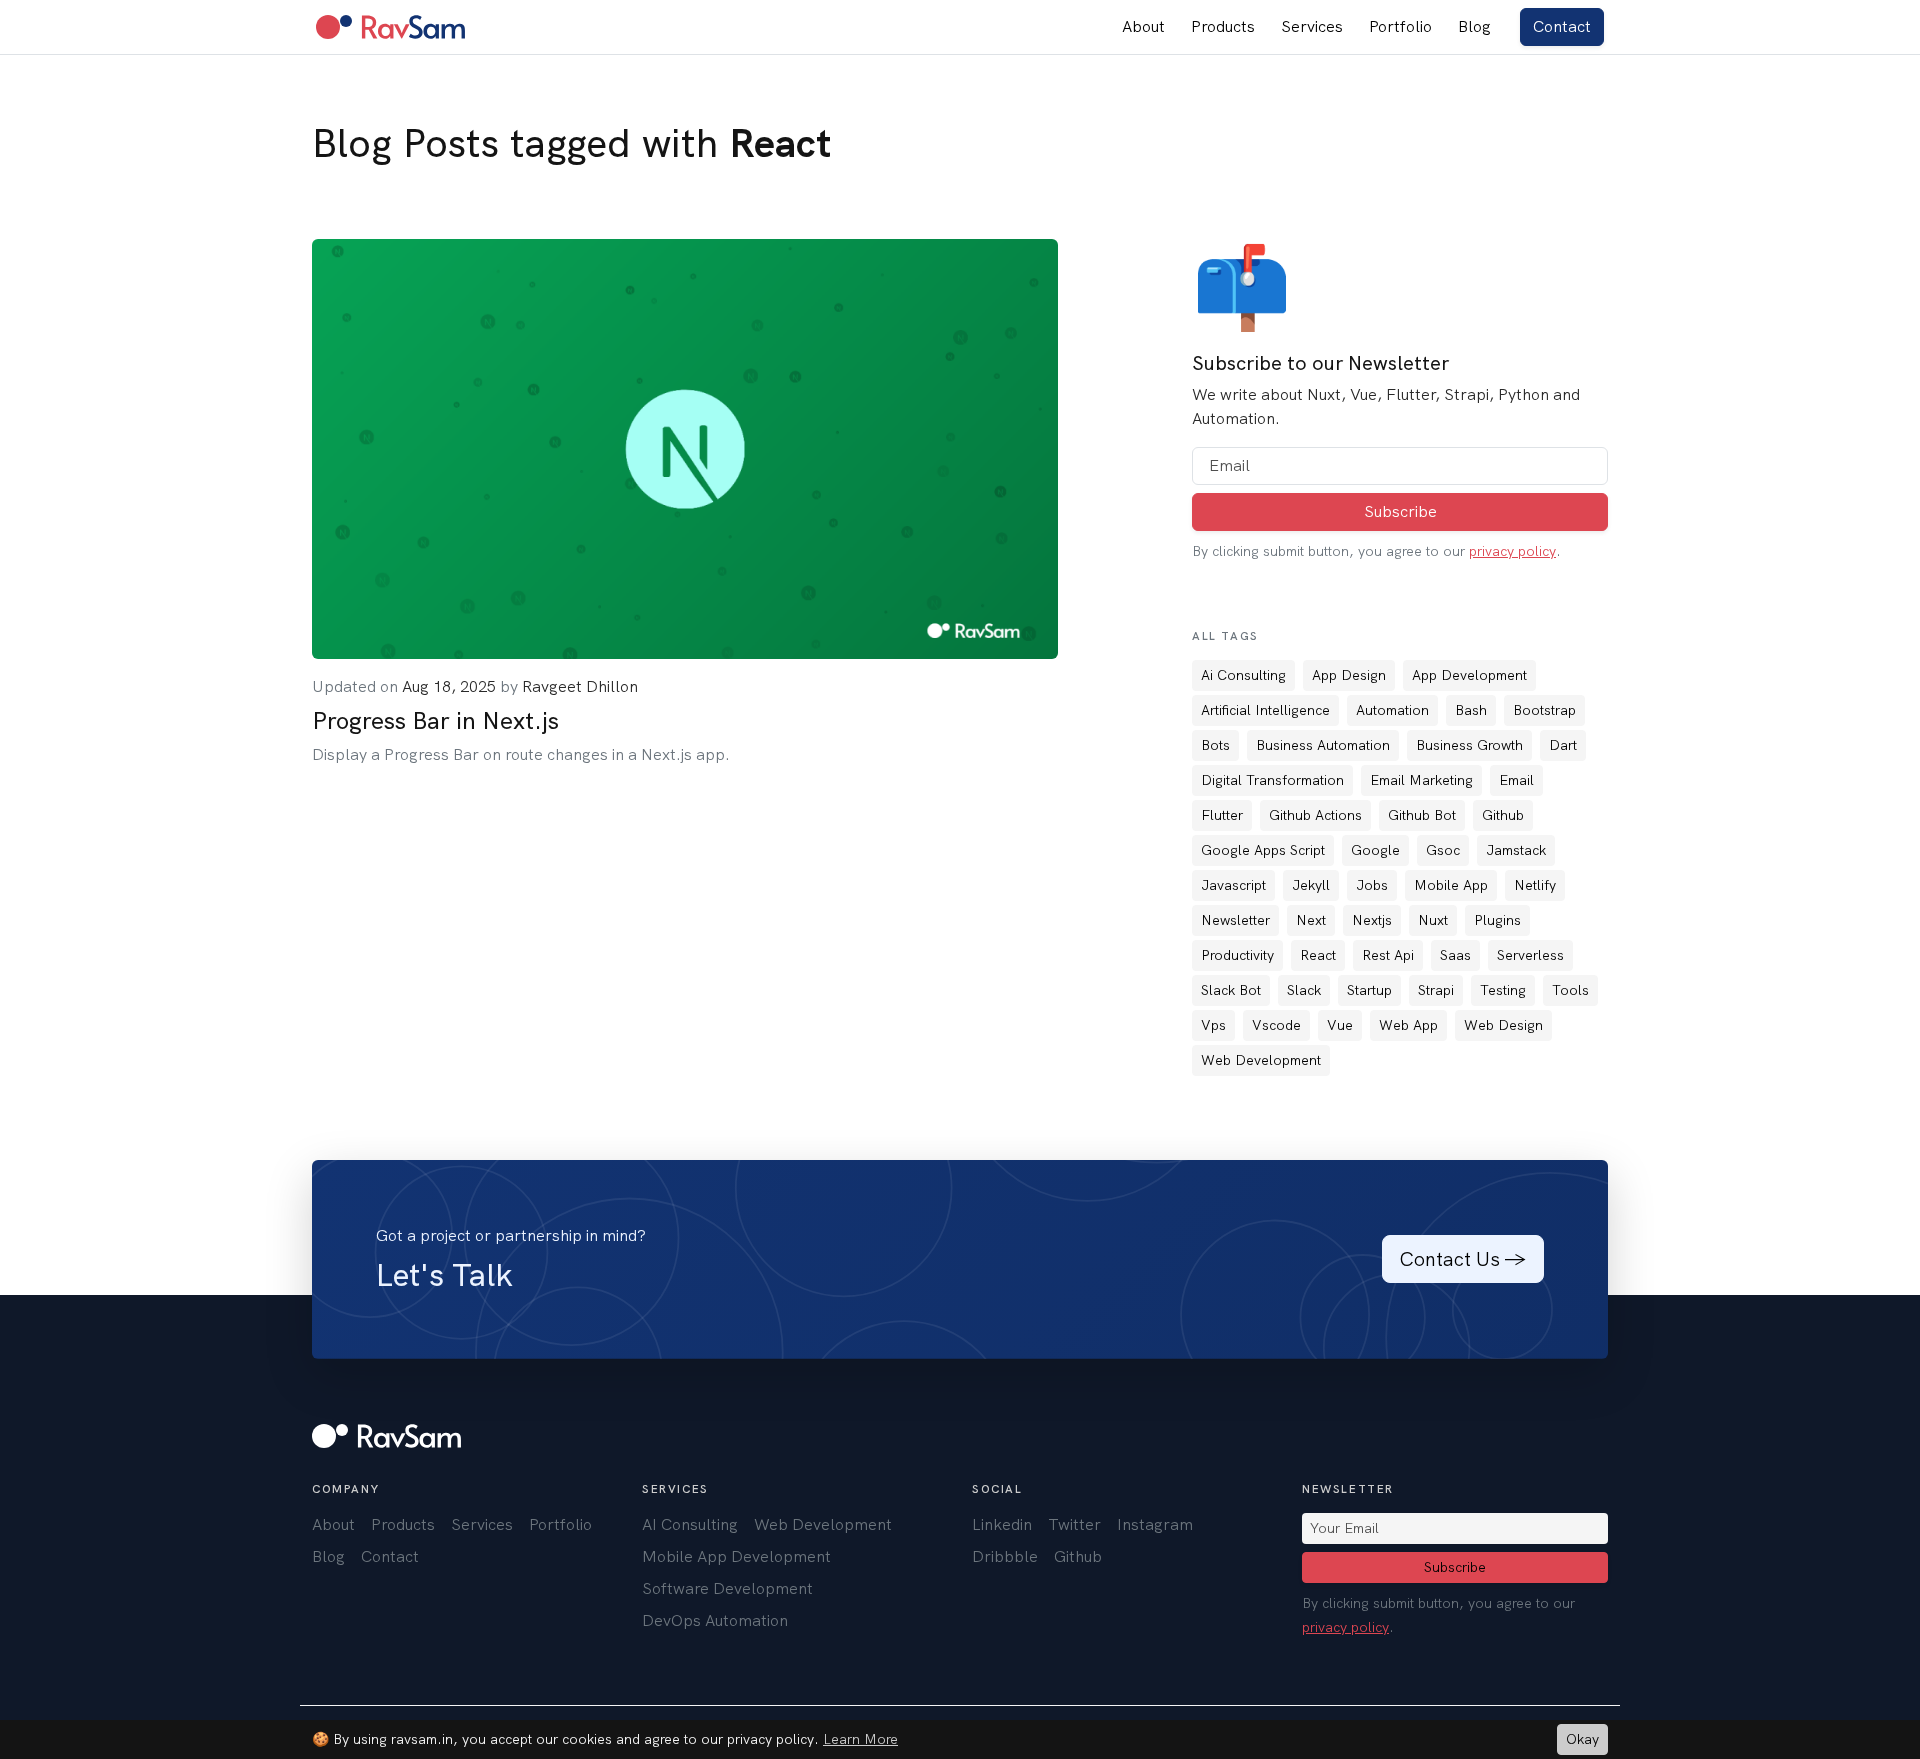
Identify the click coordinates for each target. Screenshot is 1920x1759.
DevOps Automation (715, 1620)
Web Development (1261, 1060)
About (1143, 26)
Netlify (1535, 885)
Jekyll (1311, 885)
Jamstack (1516, 850)
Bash (1471, 710)
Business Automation (1323, 745)
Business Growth (1469, 745)
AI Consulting (690, 1524)
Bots (1215, 745)
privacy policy (1512, 551)
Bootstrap (1544, 710)
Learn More (860, 1739)
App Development (1469, 675)
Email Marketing (1421, 780)
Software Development (727, 1588)
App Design (1349, 675)
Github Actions (1315, 815)
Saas (1455, 955)
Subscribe (1400, 511)
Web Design (1503, 1025)
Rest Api (1388, 955)
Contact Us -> (1463, 1259)
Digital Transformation (1272, 780)
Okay (1582, 1739)
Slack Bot (1231, 990)
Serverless (1530, 955)
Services (1312, 26)
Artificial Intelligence (1265, 710)
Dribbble (1005, 1556)
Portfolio (1400, 26)
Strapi (1436, 990)
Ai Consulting (1243, 675)
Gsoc (1443, 850)
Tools (1570, 990)
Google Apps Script (1263, 850)
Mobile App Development (736, 1556)
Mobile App (1451, 885)
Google (1375, 850)
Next (1311, 920)
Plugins (1497, 920)
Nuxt (1433, 920)
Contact (1562, 26)
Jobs (1372, 885)
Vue (1340, 1025)
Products (1223, 26)
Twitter (1074, 1524)
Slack (1304, 990)
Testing (1503, 990)
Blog (1474, 26)
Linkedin (1002, 1524)
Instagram (1155, 1524)
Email (1516, 780)
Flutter (1222, 815)
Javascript (1233, 885)
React (1318, 955)
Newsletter (1235, 920)
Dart (1563, 745)
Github (1503, 815)
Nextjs (1372, 920)
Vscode (1276, 1025)
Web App (1408, 1025)
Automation (1392, 710)
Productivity (1237, 955)
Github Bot (1422, 815)
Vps (1213, 1025)
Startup (1369, 990)
